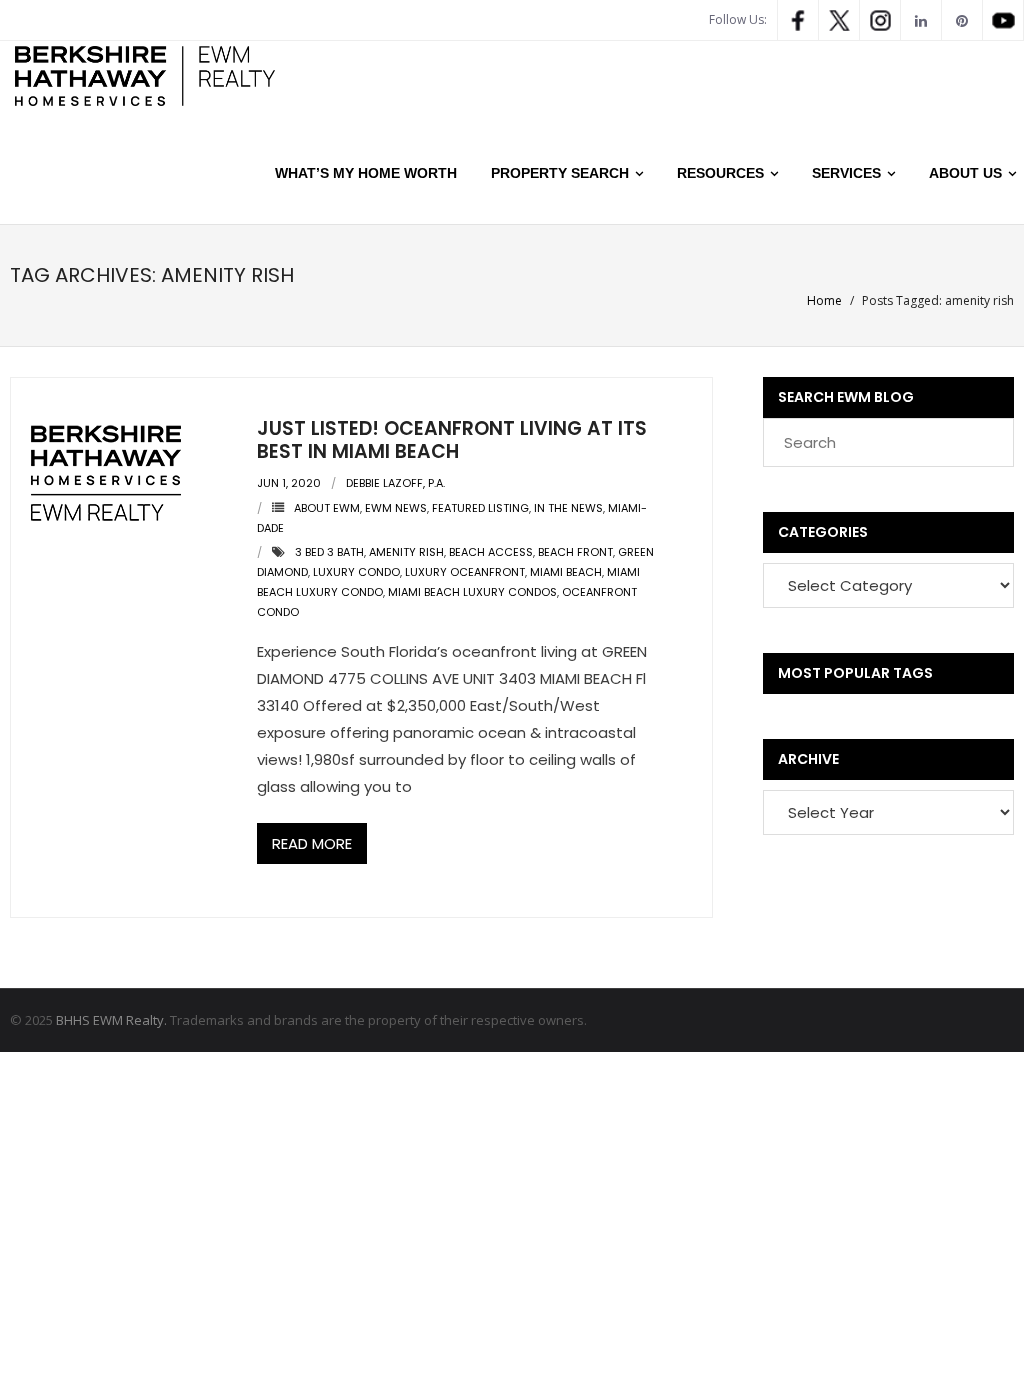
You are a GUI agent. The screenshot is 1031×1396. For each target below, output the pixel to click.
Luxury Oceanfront (465, 572)
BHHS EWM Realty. (111, 1020)
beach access (491, 552)
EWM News (396, 508)
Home (824, 300)
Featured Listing (480, 508)
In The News (568, 508)
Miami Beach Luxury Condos (472, 592)
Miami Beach (566, 572)
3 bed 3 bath (329, 552)
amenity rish (406, 552)
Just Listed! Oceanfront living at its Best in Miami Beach (452, 440)
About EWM (327, 508)
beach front (575, 552)
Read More (312, 843)
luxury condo (356, 572)
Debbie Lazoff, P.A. (395, 483)
